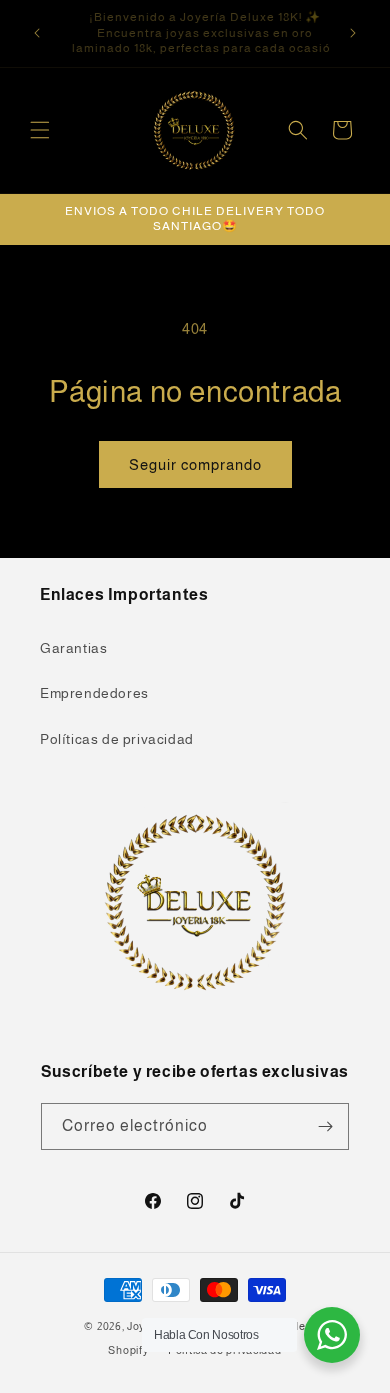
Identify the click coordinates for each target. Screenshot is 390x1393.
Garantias (73, 648)
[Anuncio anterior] (37, 33)
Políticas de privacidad (117, 739)
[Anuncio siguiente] (353, 33)
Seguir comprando (195, 464)
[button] (40, 130)
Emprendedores (94, 693)
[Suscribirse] (326, 1126)
